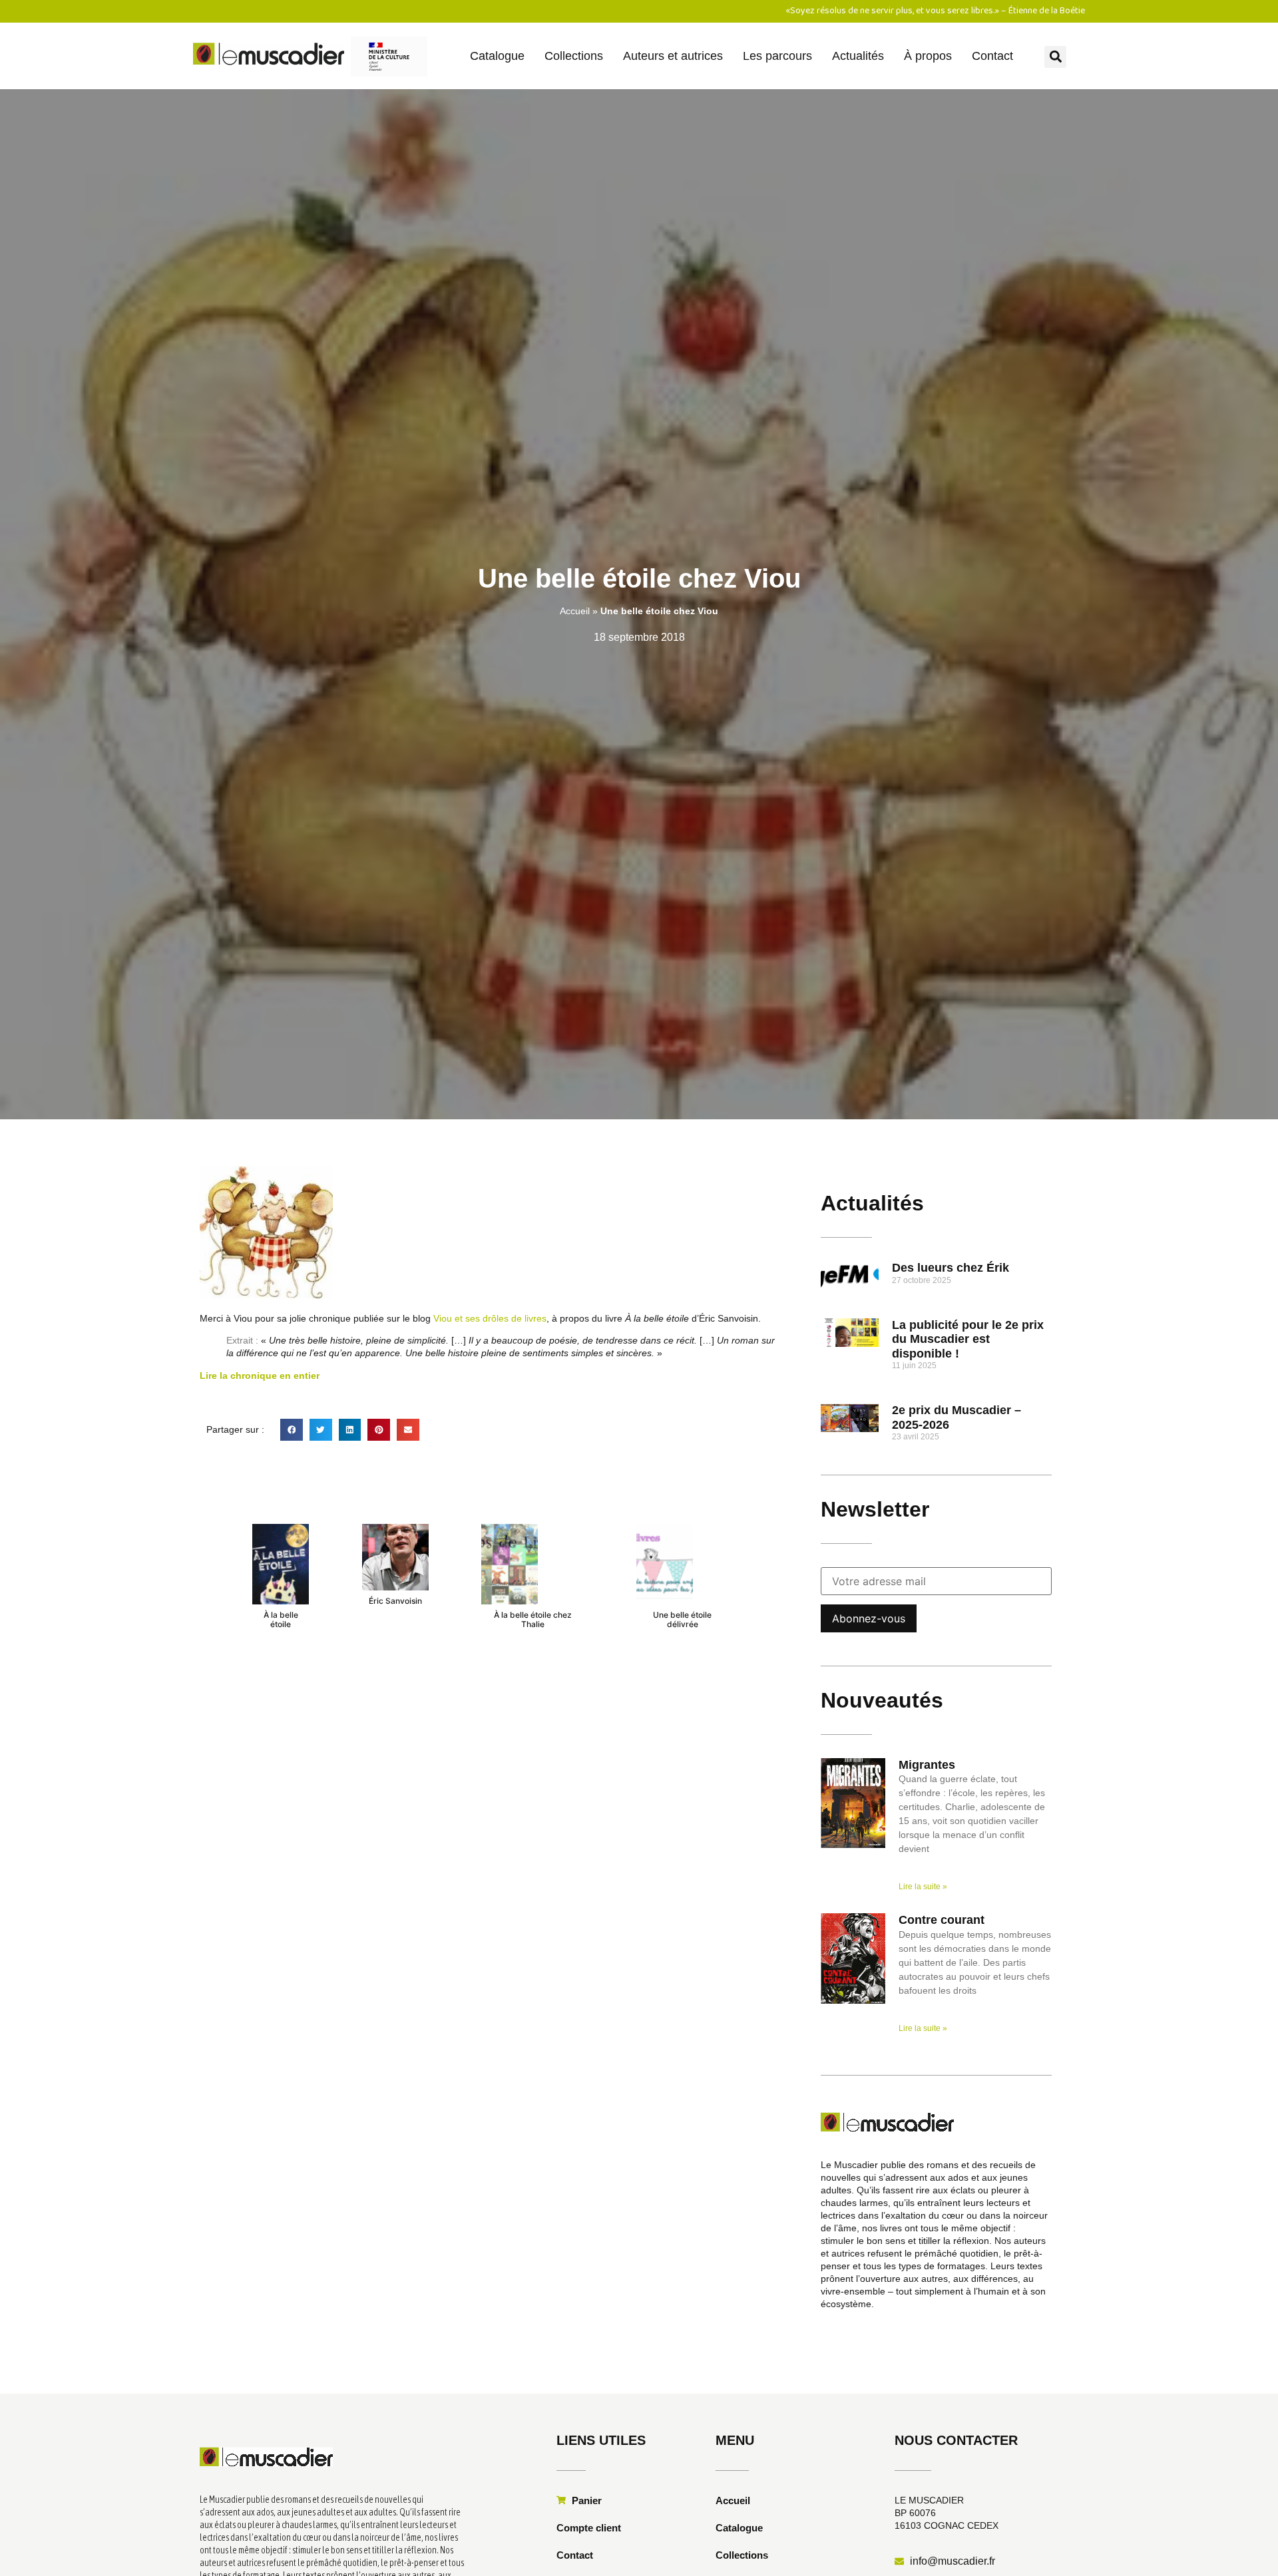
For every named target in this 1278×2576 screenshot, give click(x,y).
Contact (992, 56)
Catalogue (497, 56)
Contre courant (942, 1920)
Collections (574, 56)
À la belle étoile (281, 1619)
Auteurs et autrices (673, 56)
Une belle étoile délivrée (682, 1619)
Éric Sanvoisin (395, 1601)
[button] (1055, 57)
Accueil (575, 611)
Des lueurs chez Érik (951, 1268)
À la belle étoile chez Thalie (533, 1619)
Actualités (858, 56)
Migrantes (927, 1765)
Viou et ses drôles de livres (490, 1318)
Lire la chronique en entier (260, 1376)
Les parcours (777, 56)
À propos (928, 56)
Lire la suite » (923, 1887)
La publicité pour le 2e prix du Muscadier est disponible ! (968, 1339)
